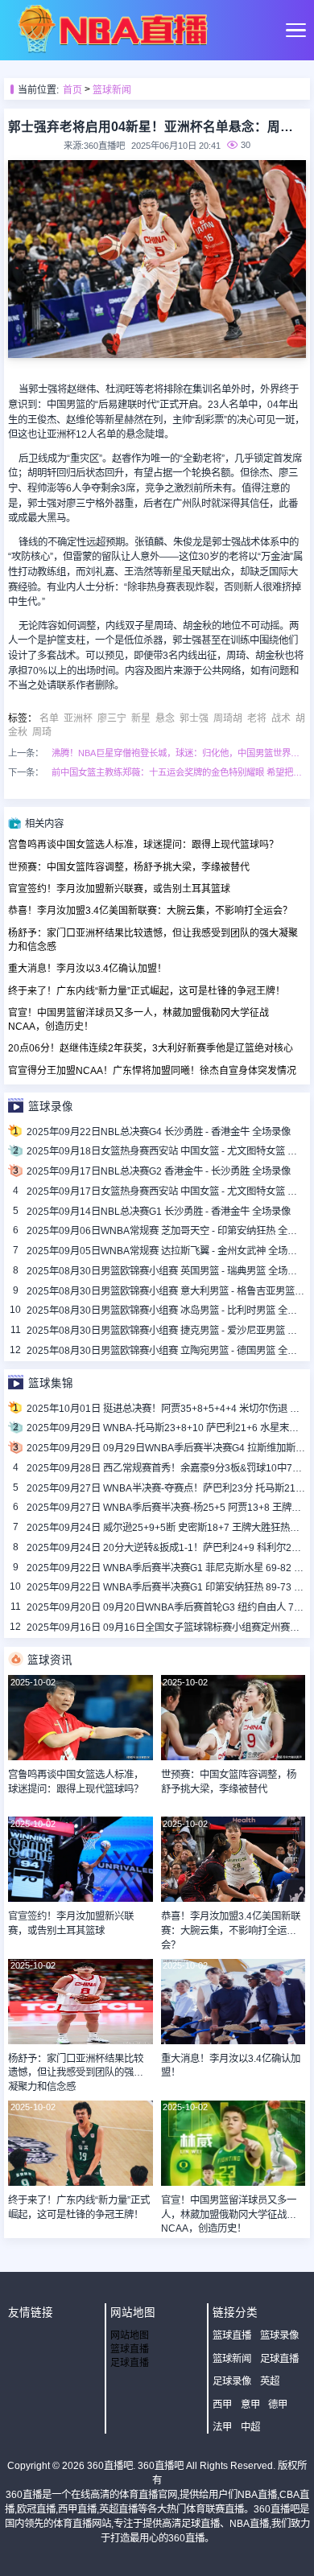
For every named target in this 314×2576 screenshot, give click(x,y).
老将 (257, 718)
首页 (72, 90)
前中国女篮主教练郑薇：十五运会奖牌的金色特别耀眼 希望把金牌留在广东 (178, 772)
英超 (270, 2381)
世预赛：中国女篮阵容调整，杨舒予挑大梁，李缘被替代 (129, 867)
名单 (49, 718)
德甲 (278, 2405)
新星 (141, 718)
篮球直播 (130, 2349)
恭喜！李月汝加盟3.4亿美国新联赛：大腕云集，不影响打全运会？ (150, 911)
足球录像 (232, 2381)
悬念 (165, 718)
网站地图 (130, 2335)
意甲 (250, 2405)
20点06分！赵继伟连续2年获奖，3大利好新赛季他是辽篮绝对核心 (151, 1048)
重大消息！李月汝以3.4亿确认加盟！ (87, 969)
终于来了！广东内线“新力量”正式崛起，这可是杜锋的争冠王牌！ (147, 991)
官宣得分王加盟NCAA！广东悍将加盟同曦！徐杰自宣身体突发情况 (152, 1071)
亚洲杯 (78, 718)
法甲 (222, 2427)
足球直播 (130, 2363)
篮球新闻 (112, 90)
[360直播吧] (112, 50)
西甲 (222, 2405)
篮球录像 (279, 2335)
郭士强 (194, 718)
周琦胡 (228, 718)
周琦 (42, 732)
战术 (281, 718)
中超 (250, 2427)
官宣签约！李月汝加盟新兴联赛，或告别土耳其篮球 (119, 889)
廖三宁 (112, 718)
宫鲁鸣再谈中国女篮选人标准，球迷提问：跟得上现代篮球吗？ (143, 845)
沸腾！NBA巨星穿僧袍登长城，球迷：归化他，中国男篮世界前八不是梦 (178, 753)
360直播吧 (110, 2466)
